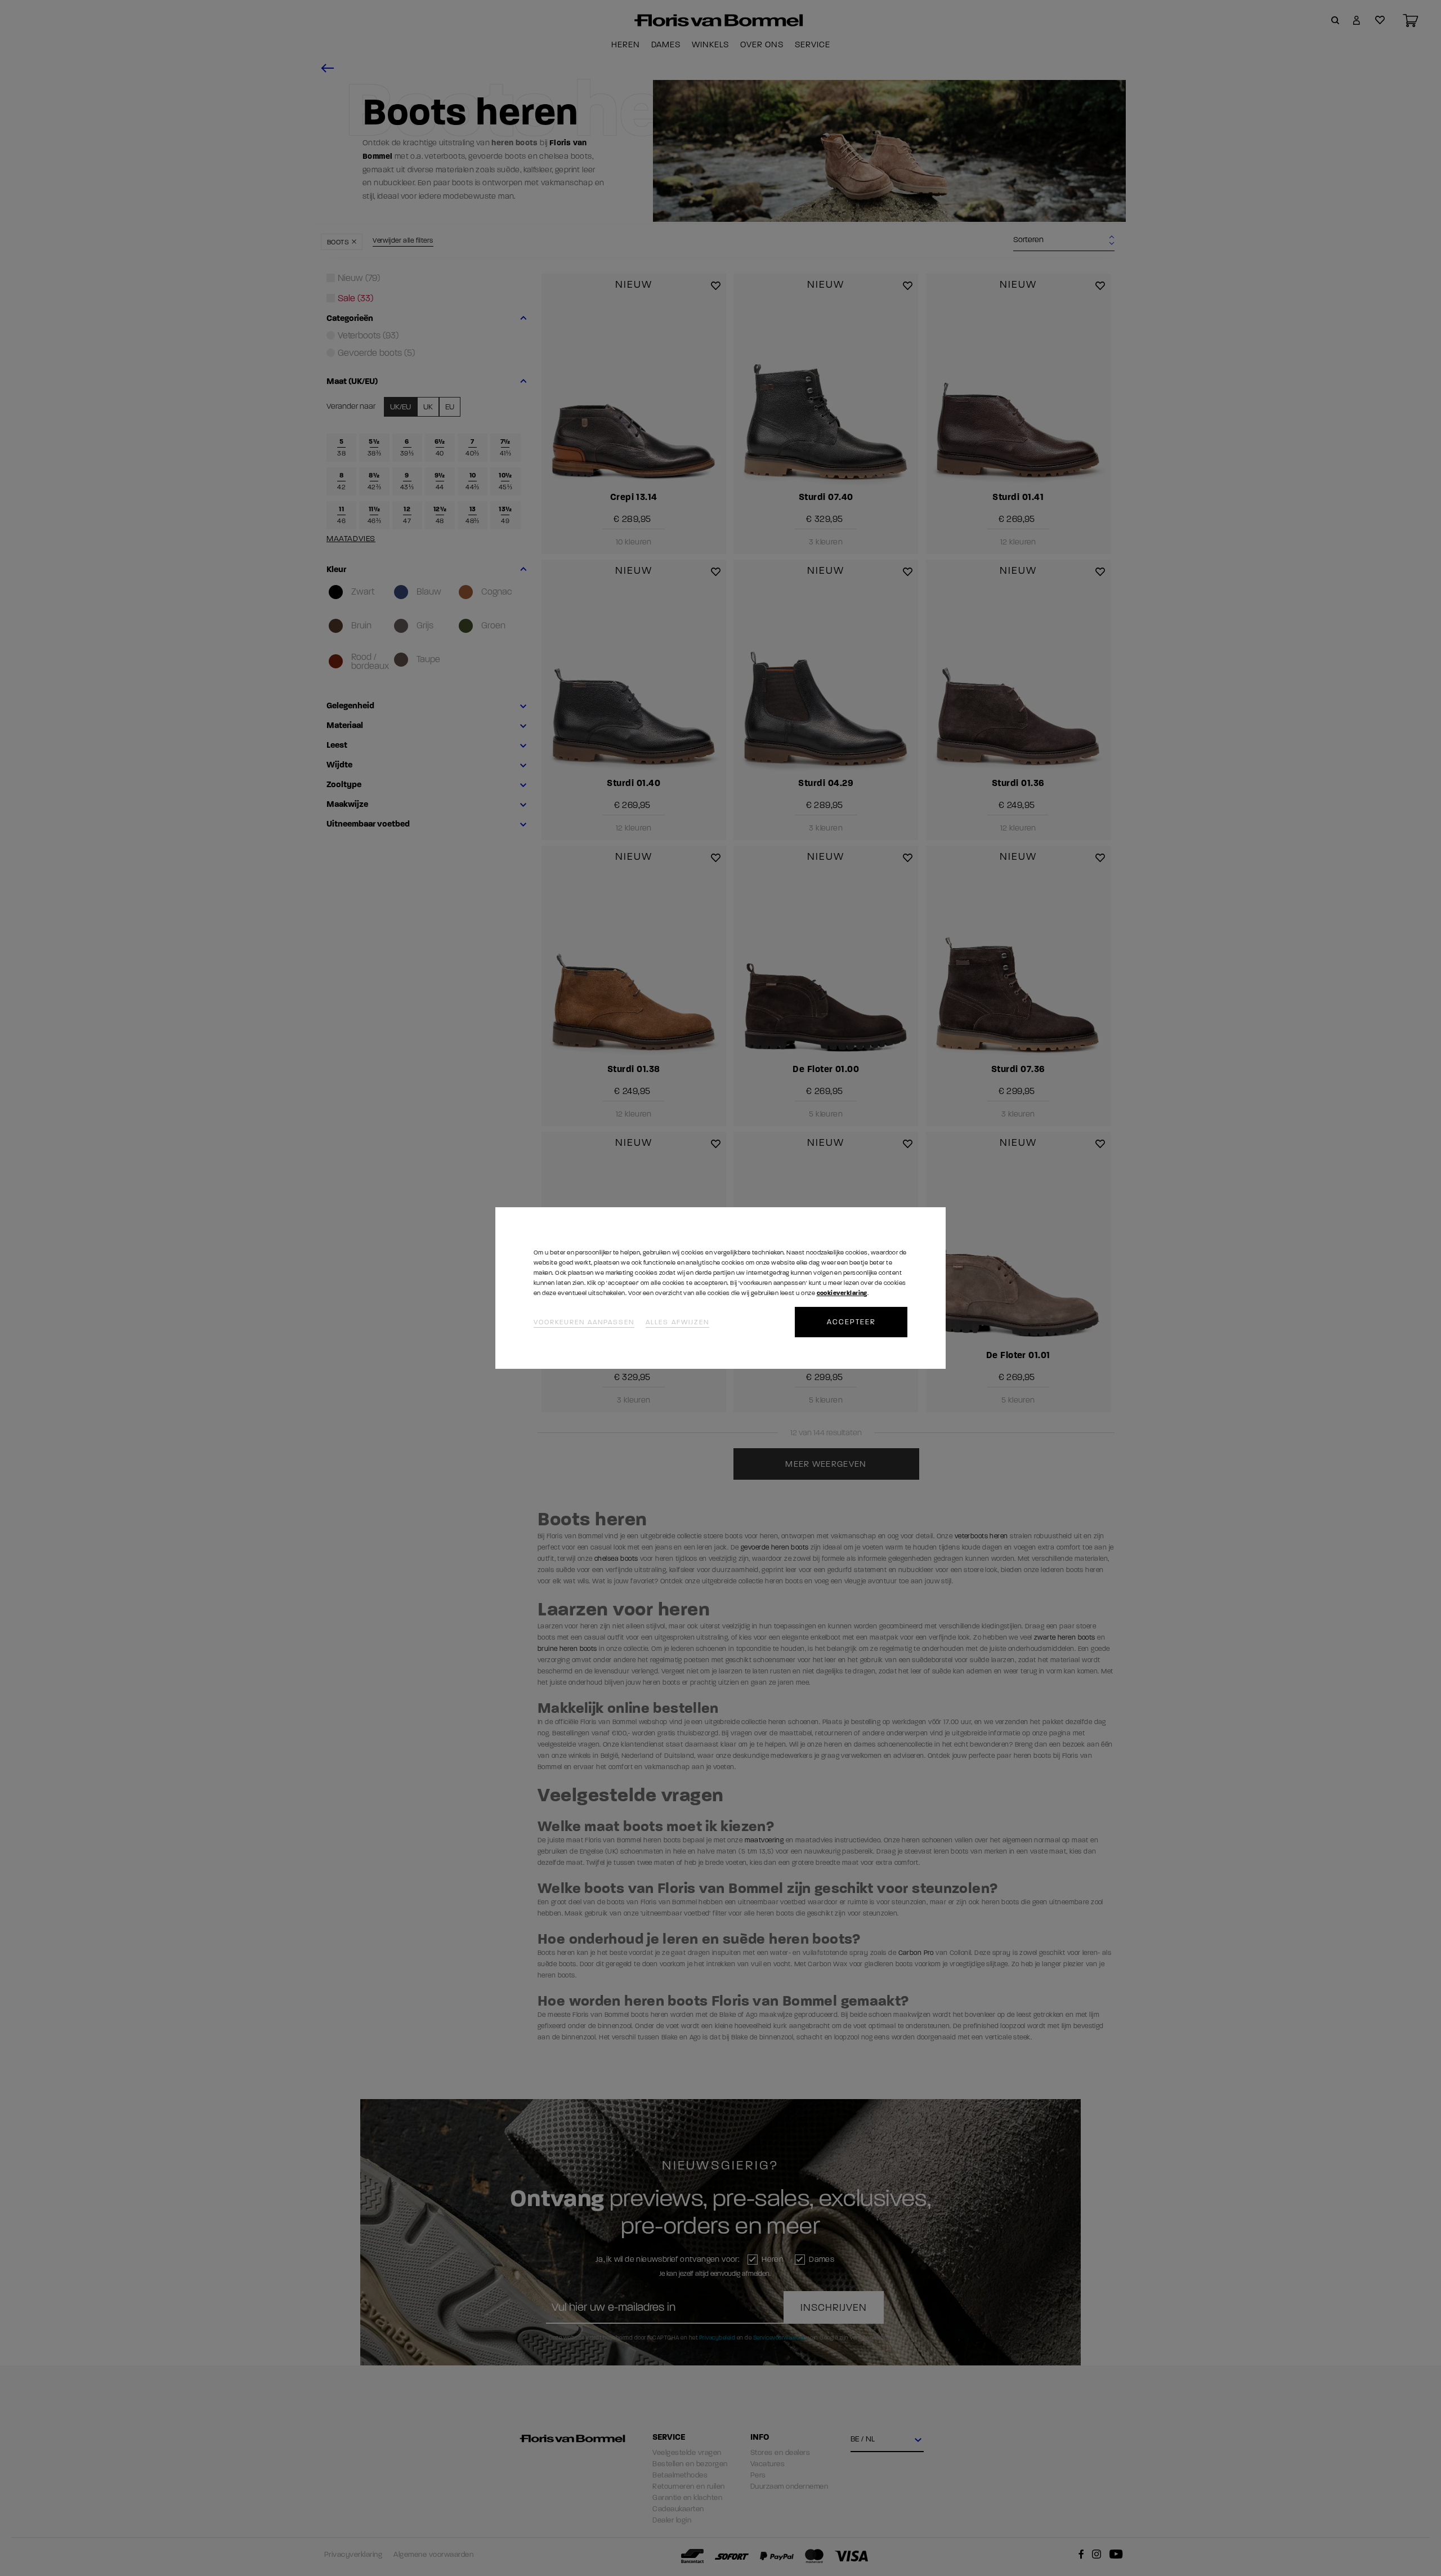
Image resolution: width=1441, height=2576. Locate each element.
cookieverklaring (842, 1293)
